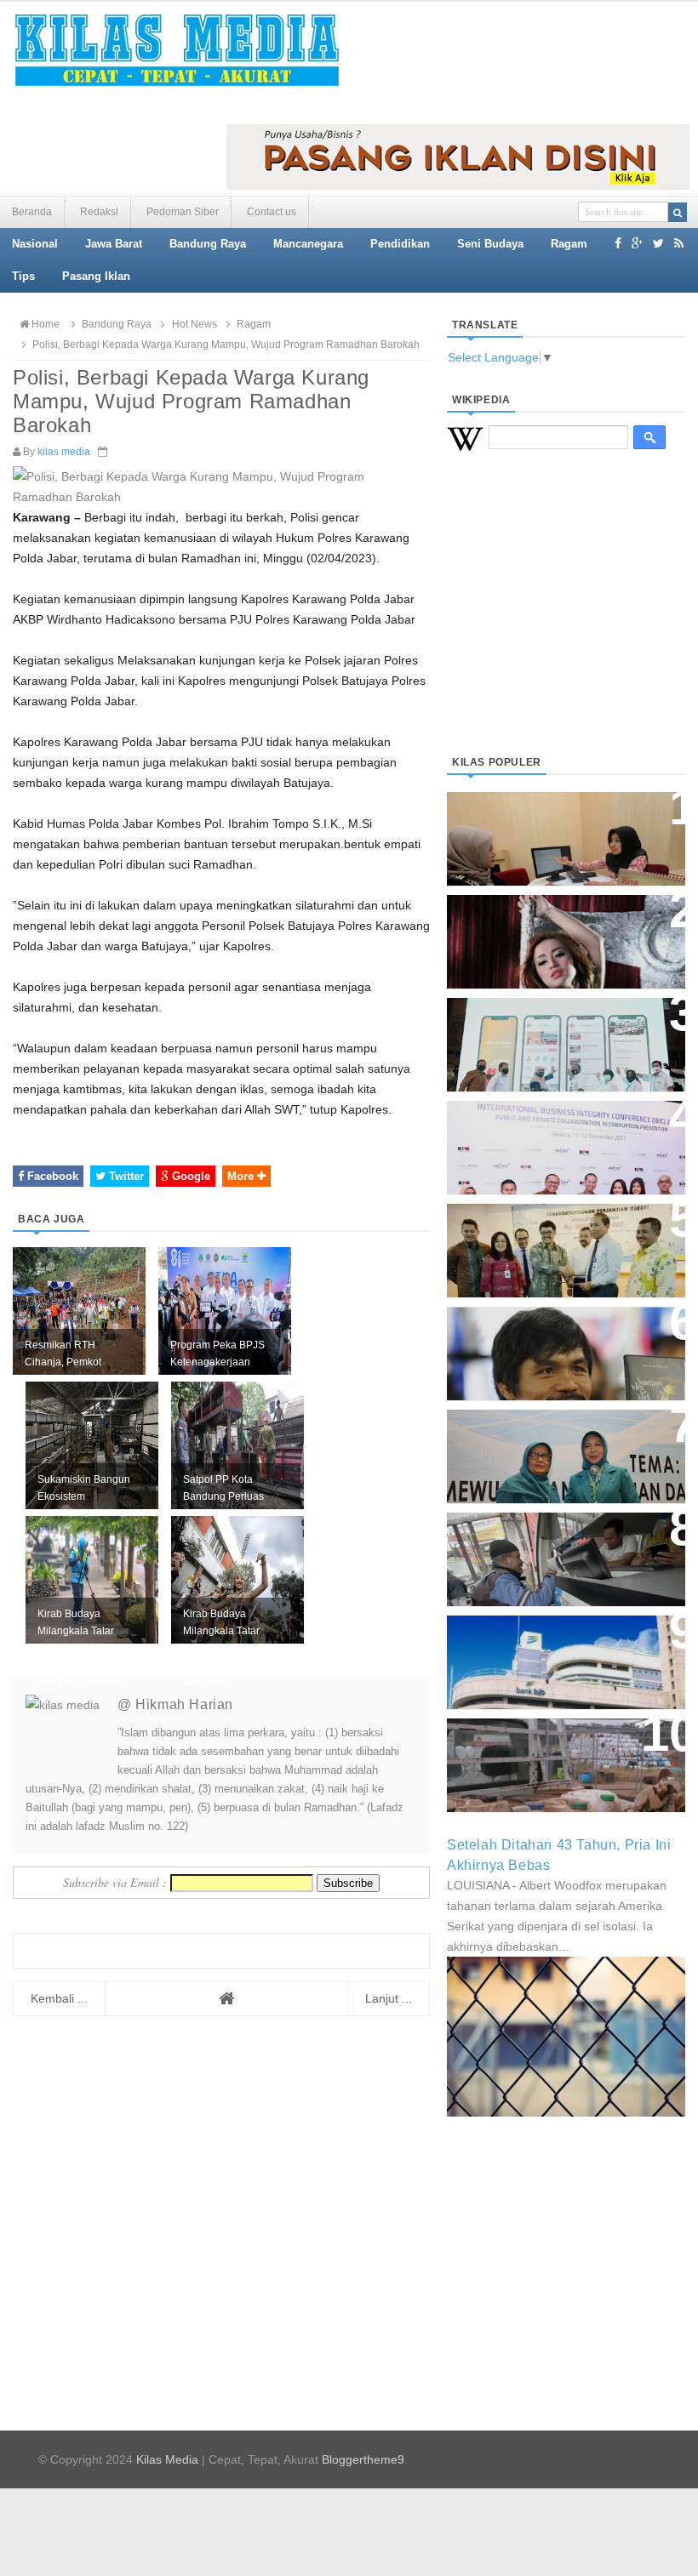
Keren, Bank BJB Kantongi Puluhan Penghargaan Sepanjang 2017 (550, 1139)
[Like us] (618, 243)
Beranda (32, 212)
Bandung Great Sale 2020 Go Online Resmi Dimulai (557, 1027)
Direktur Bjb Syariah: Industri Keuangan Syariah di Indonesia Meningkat (565, 830)
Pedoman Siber (183, 212)
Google (189, 1176)
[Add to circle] (637, 243)
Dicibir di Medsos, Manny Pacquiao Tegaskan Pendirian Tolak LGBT (559, 1345)
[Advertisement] (566, 624)
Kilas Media (167, 2459)
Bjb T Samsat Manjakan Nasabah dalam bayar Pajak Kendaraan (554, 1550)
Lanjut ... (389, 1998)
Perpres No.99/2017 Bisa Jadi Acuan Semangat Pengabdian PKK (558, 1448)
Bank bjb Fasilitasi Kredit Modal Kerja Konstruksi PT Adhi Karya (550, 1242)
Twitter (125, 1176)
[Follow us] (658, 243)
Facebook (51, 1176)
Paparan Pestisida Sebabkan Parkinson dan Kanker (555, 1748)
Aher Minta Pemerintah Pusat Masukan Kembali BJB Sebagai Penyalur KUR (564, 1653)
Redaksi (99, 212)
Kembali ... (59, 1998)
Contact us (272, 212)
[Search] (678, 212)
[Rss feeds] (679, 243)
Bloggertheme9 (363, 2459)
